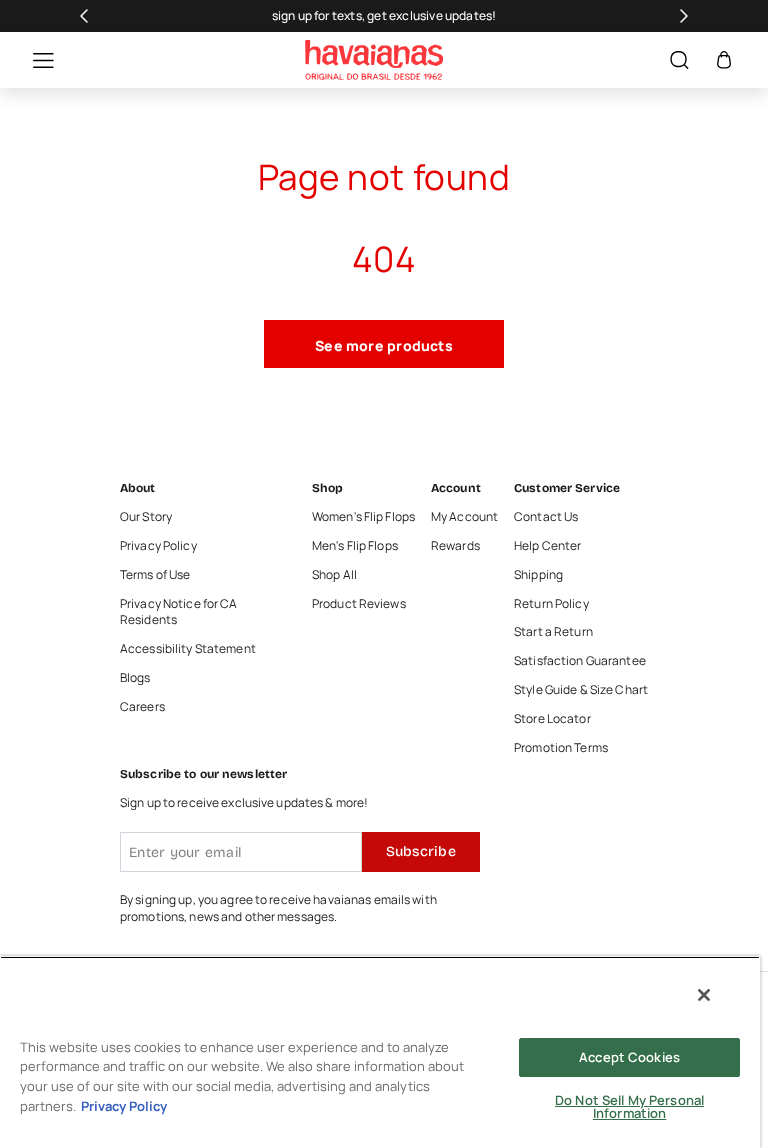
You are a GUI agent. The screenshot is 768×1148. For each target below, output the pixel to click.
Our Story (146, 517)
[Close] (704, 995)
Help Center (547, 546)
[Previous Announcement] (84, 16)
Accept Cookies (629, 1057)
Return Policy (551, 604)
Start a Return (553, 632)
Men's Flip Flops (355, 546)
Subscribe (421, 851)
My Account (464, 517)
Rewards (455, 546)
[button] (33, 60)
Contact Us (546, 517)
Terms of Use (155, 575)
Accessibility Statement (188, 649)
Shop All (334, 575)
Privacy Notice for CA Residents (179, 612)
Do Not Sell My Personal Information (629, 1106)
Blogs (135, 678)
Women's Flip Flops (363, 517)
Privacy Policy (158, 546)
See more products (384, 345)
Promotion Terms (561, 748)
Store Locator (552, 719)
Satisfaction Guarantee (580, 661)
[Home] (374, 60)
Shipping (538, 575)
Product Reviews (359, 604)
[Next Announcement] (684, 16)
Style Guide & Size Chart (581, 690)
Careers (142, 707)
